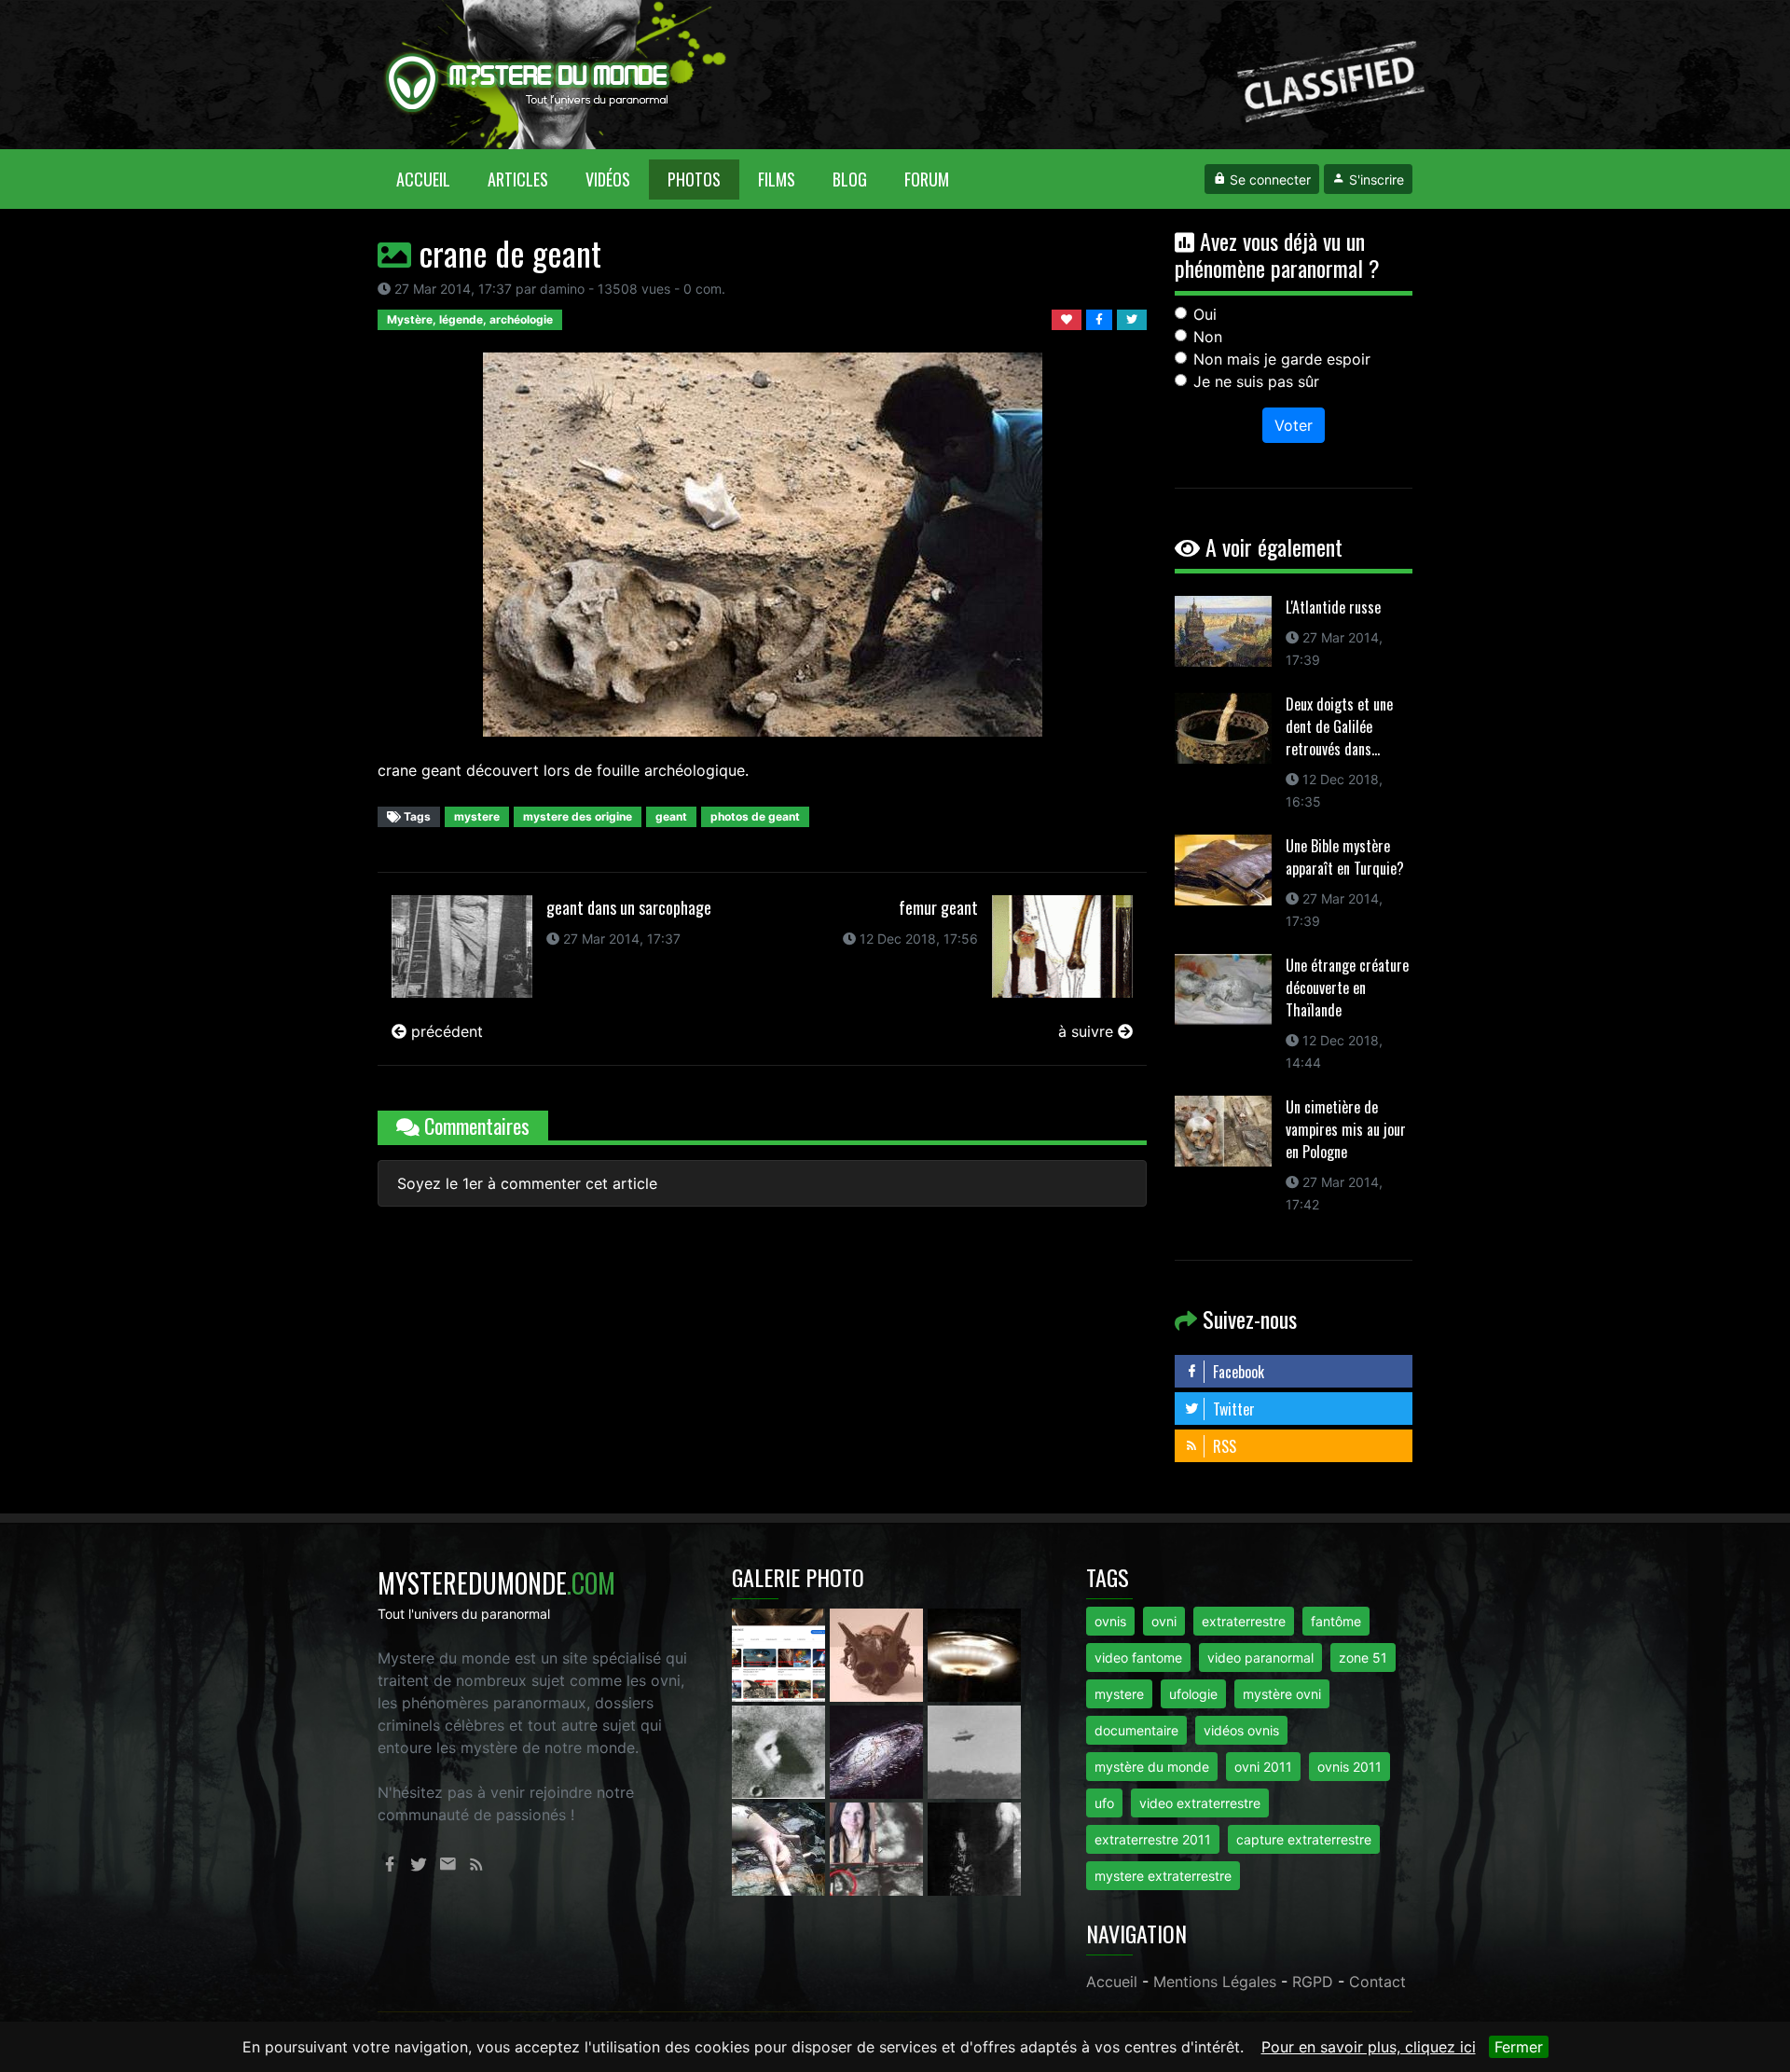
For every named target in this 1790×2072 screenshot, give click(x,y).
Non (1208, 337)
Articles (518, 179)
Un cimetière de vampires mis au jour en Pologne (1346, 1129)
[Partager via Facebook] (1102, 318)
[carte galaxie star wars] (879, 1750)
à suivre (1088, 1031)
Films (777, 179)
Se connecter (1268, 180)
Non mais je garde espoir (1282, 359)
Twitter (1232, 1409)
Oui (1205, 314)
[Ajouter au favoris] (1069, 318)
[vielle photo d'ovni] (974, 1750)
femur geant (938, 907)
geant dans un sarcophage (629, 907)
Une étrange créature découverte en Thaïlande (1347, 988)
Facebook (1237, 1372)
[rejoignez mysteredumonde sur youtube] (781, 1653)
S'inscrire (1375, 180)
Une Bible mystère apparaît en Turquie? (1345, 857)
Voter (1294, 425)
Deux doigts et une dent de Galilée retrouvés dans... (1339, 726)
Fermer (1519, 2047)
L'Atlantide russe (1333, 607)
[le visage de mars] (781, 1750)
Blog (850, 179)
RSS (1223, 1446)
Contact (1377, 1982)
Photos (694, 179)
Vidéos (608, 179)
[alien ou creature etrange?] (781, 1847)
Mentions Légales (1215, 1982)
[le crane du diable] (879, 1653)
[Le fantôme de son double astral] (974, 1847)
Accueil (433, 179)
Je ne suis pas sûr (1256, 381)
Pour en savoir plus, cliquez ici (1369, 2047)
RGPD (1313, 1982)
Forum (927, 179)
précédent (445, 1031)
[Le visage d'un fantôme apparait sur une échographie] (879, 1847)
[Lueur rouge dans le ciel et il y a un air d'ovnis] (974, 1653)
